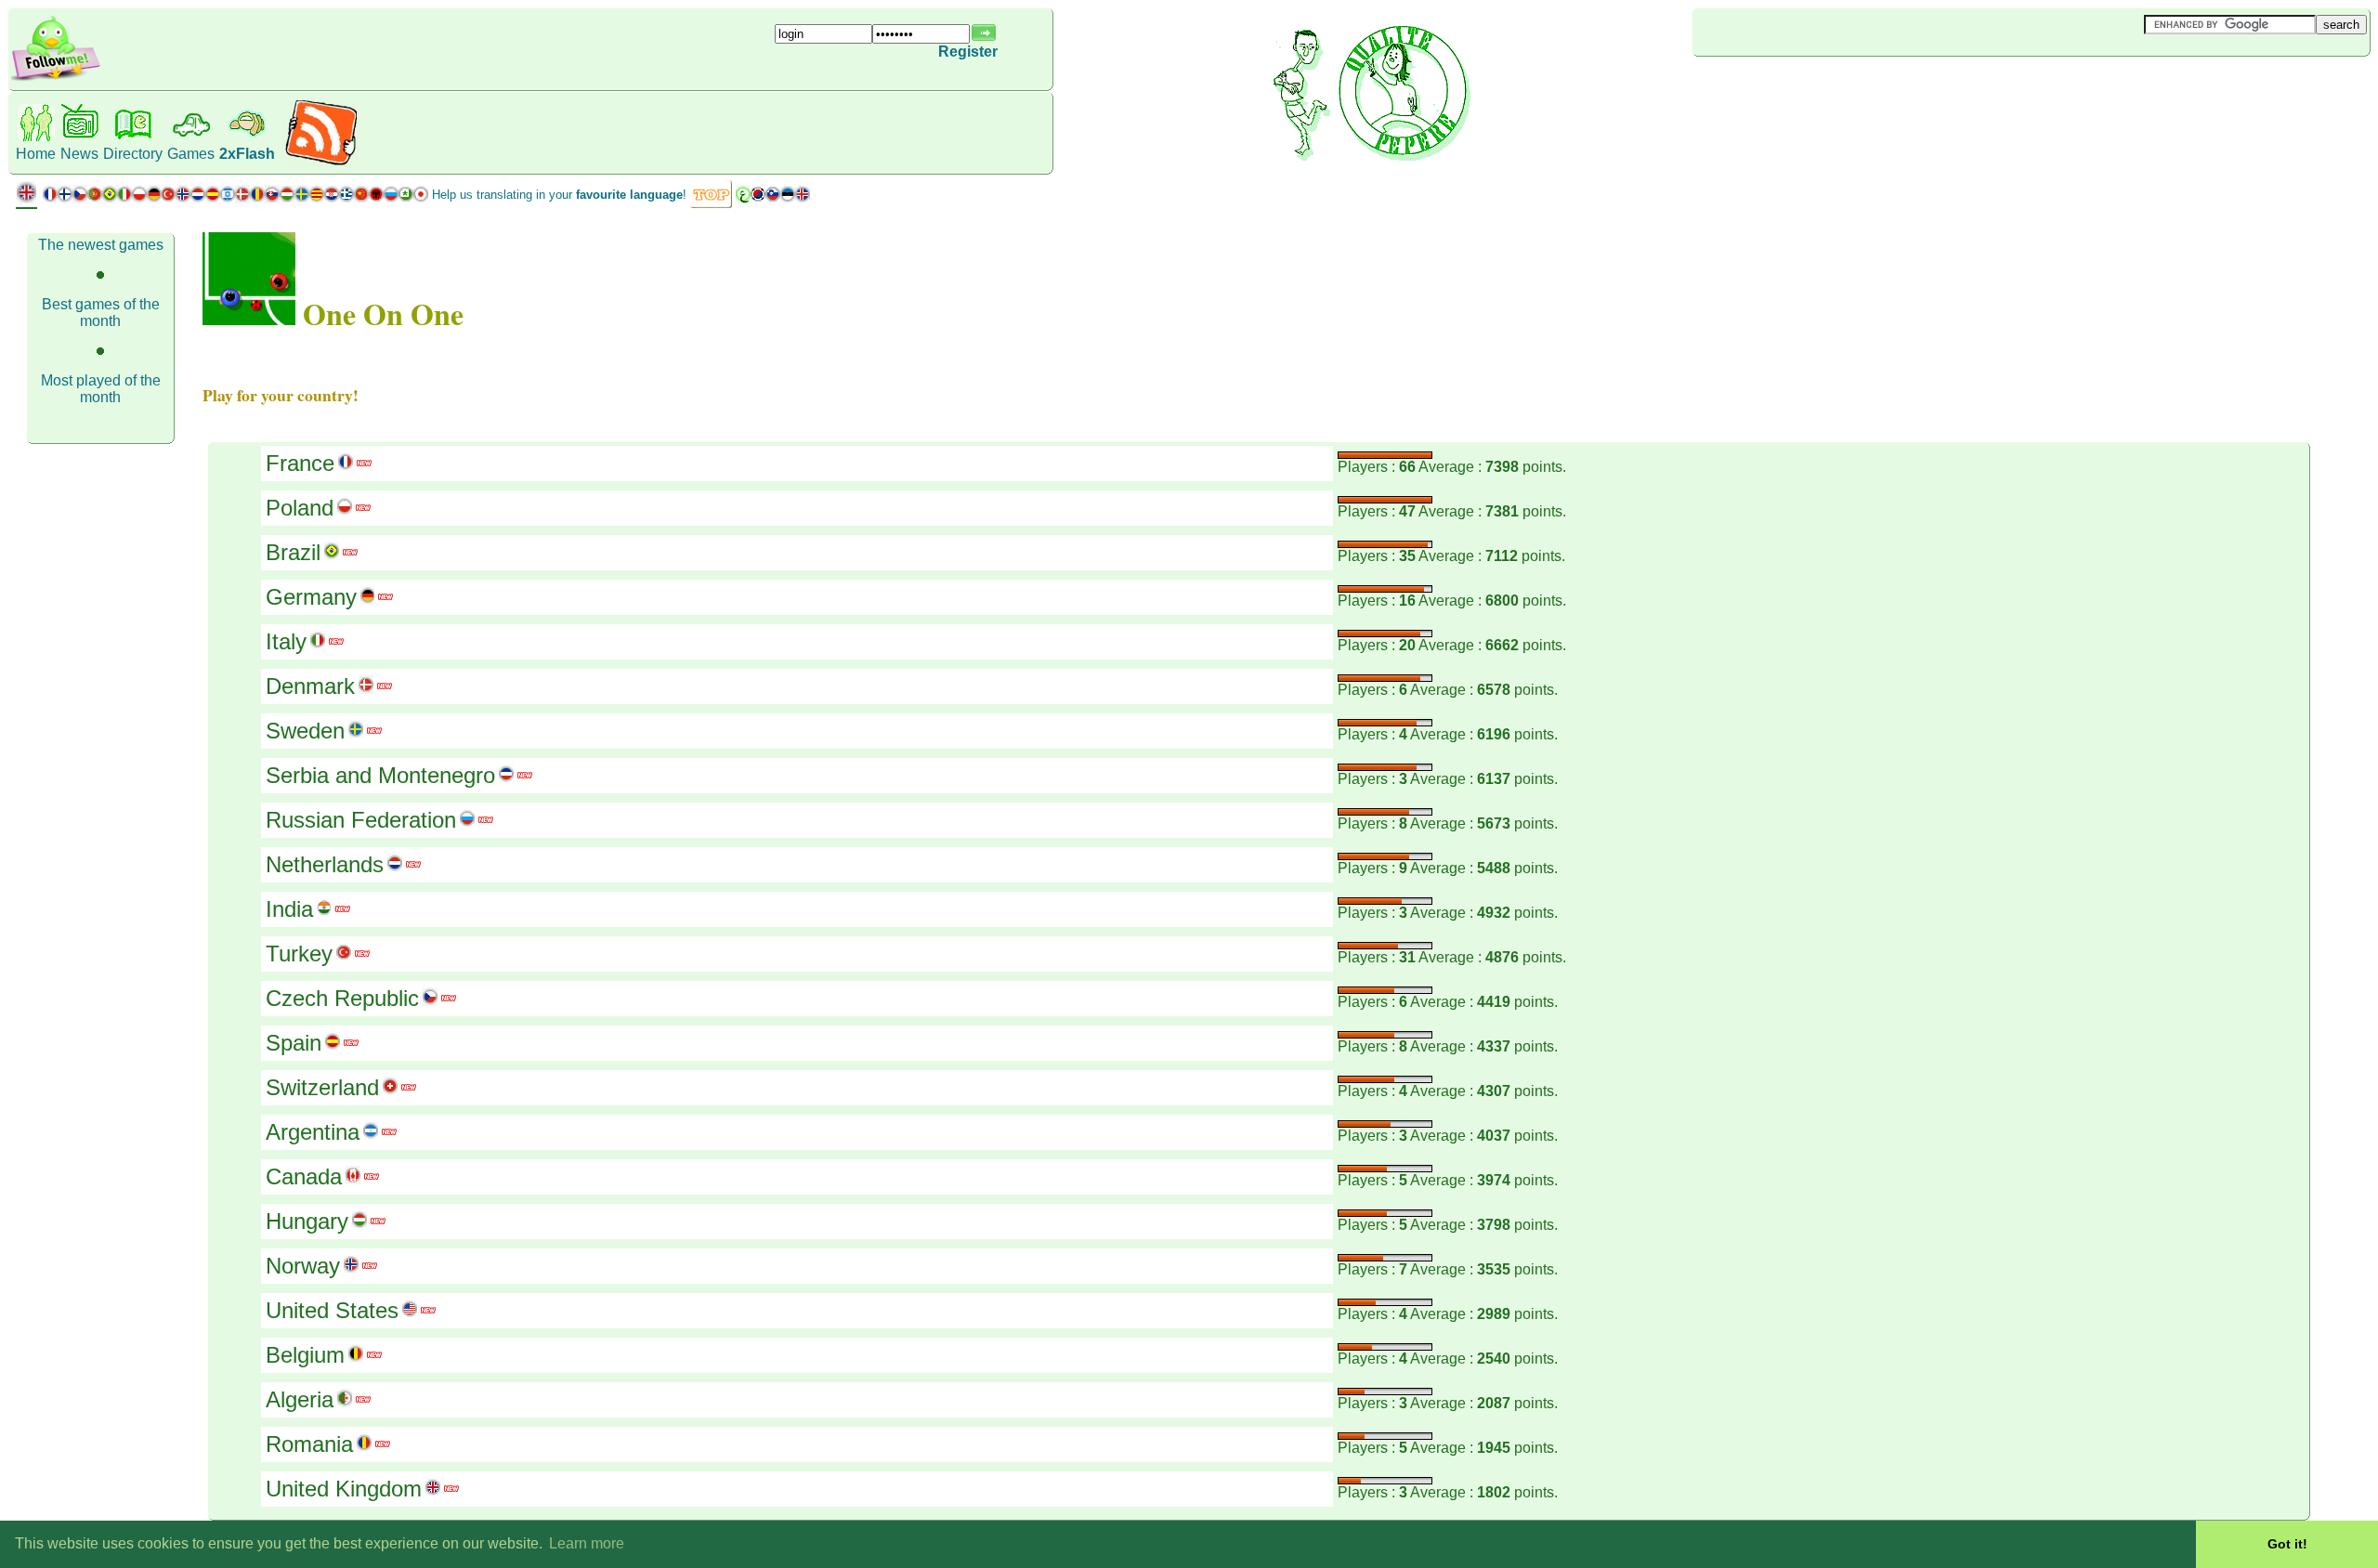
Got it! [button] (2287, 1544)
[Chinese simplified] (361, 198)
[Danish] (242, 198)
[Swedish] (302, 198)
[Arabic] (743, 198)
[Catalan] (317, 198)
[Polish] (139, 198)
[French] (50, 198)
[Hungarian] (287, 198)
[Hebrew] (228, 198)
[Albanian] (376, 198)
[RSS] (321, 162)
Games (191, 154)
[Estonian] (788, 198)
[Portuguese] (102, 198)
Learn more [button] (587, 1543)
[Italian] (124, 198)
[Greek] (346, 198)
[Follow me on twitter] (56, 78)
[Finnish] (65, 198)
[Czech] (80, 198)
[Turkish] (168, 198)
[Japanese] (421, 198)
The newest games (101, 245)
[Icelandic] (803, 198)
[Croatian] (332, 198)
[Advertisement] (1803, 87)
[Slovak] (272, 198)
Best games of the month (101, 313)
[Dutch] (198, 198)
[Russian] (391, 198)
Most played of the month (101, 389)
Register (968, 52)
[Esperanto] (406, 198)
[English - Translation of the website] (26, 199)
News (79, 154)
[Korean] (758, 198)
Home (36, 154)
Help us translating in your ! (559, 195)
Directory (133, 154)
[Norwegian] (183, 198)
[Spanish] (213, 198)
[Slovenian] (773, 198)
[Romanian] (257, 198)
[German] (154, 198)
